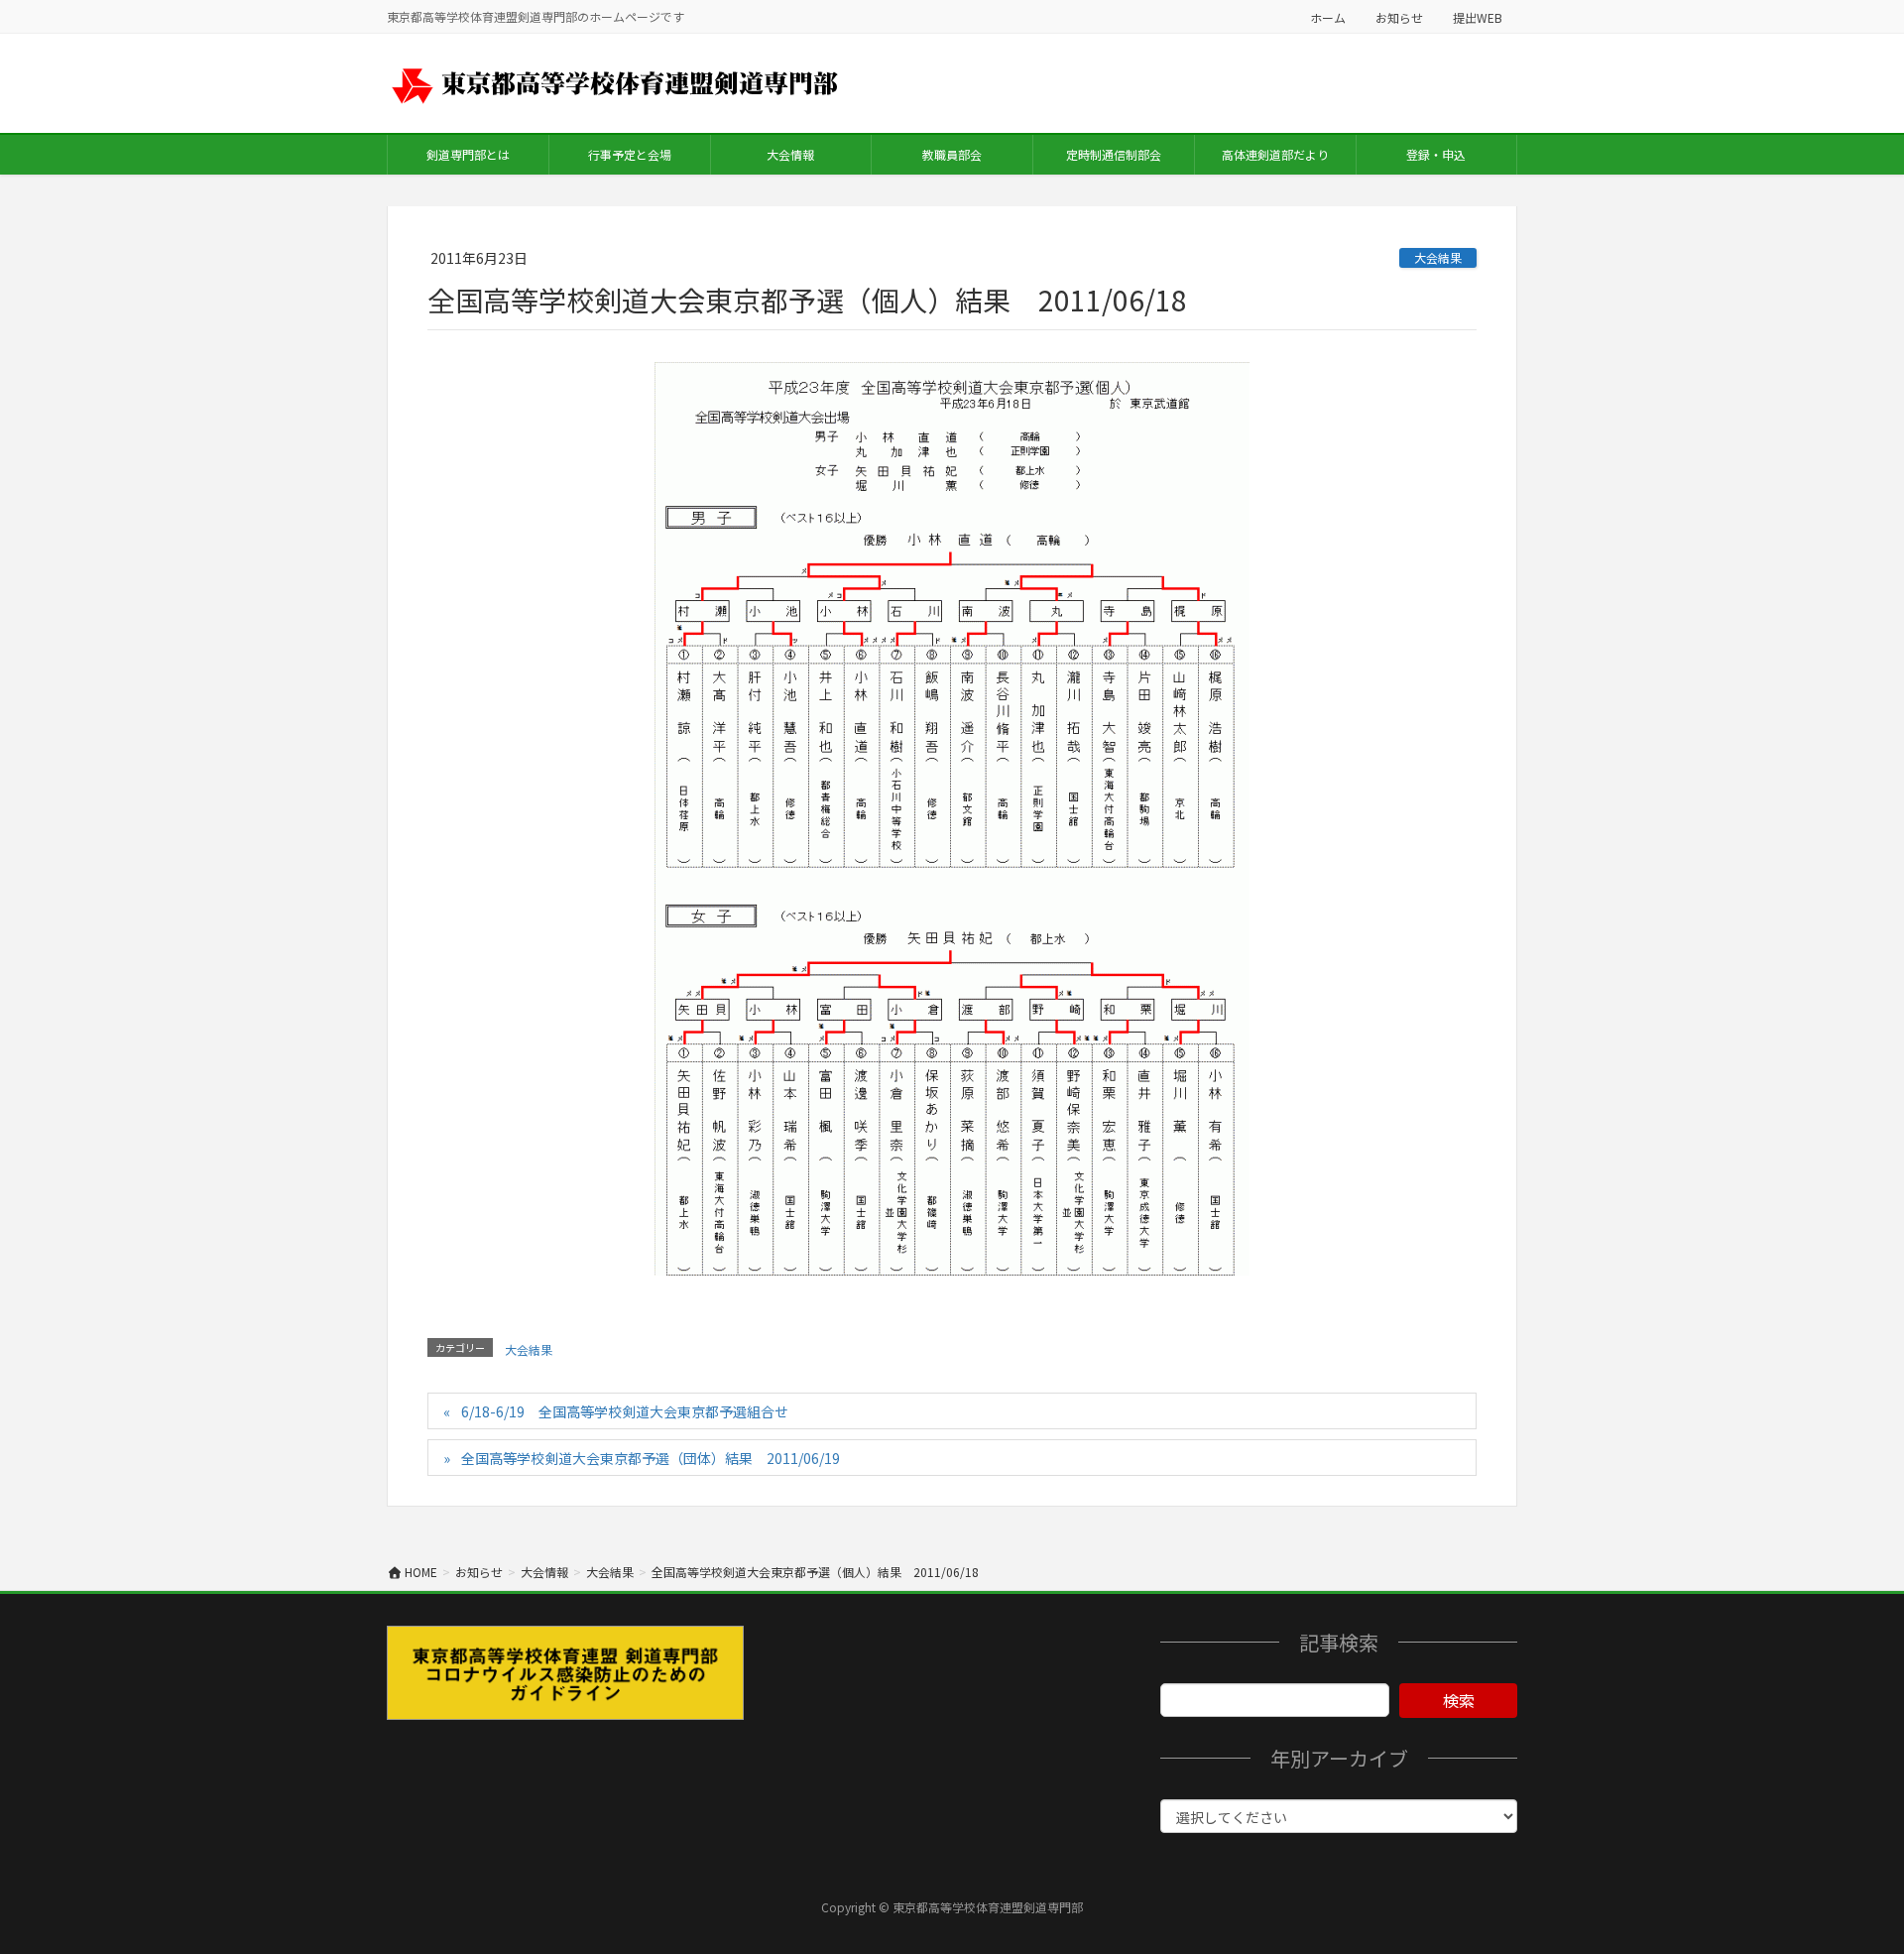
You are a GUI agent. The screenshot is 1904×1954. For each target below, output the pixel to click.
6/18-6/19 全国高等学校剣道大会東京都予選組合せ (625, 1411)
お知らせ (1399, 17)
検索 (1459, 1700)
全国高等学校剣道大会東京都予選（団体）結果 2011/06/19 (651, 1458)
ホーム (1328, 17)
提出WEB (1478, 17)
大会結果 (1438, 257)
